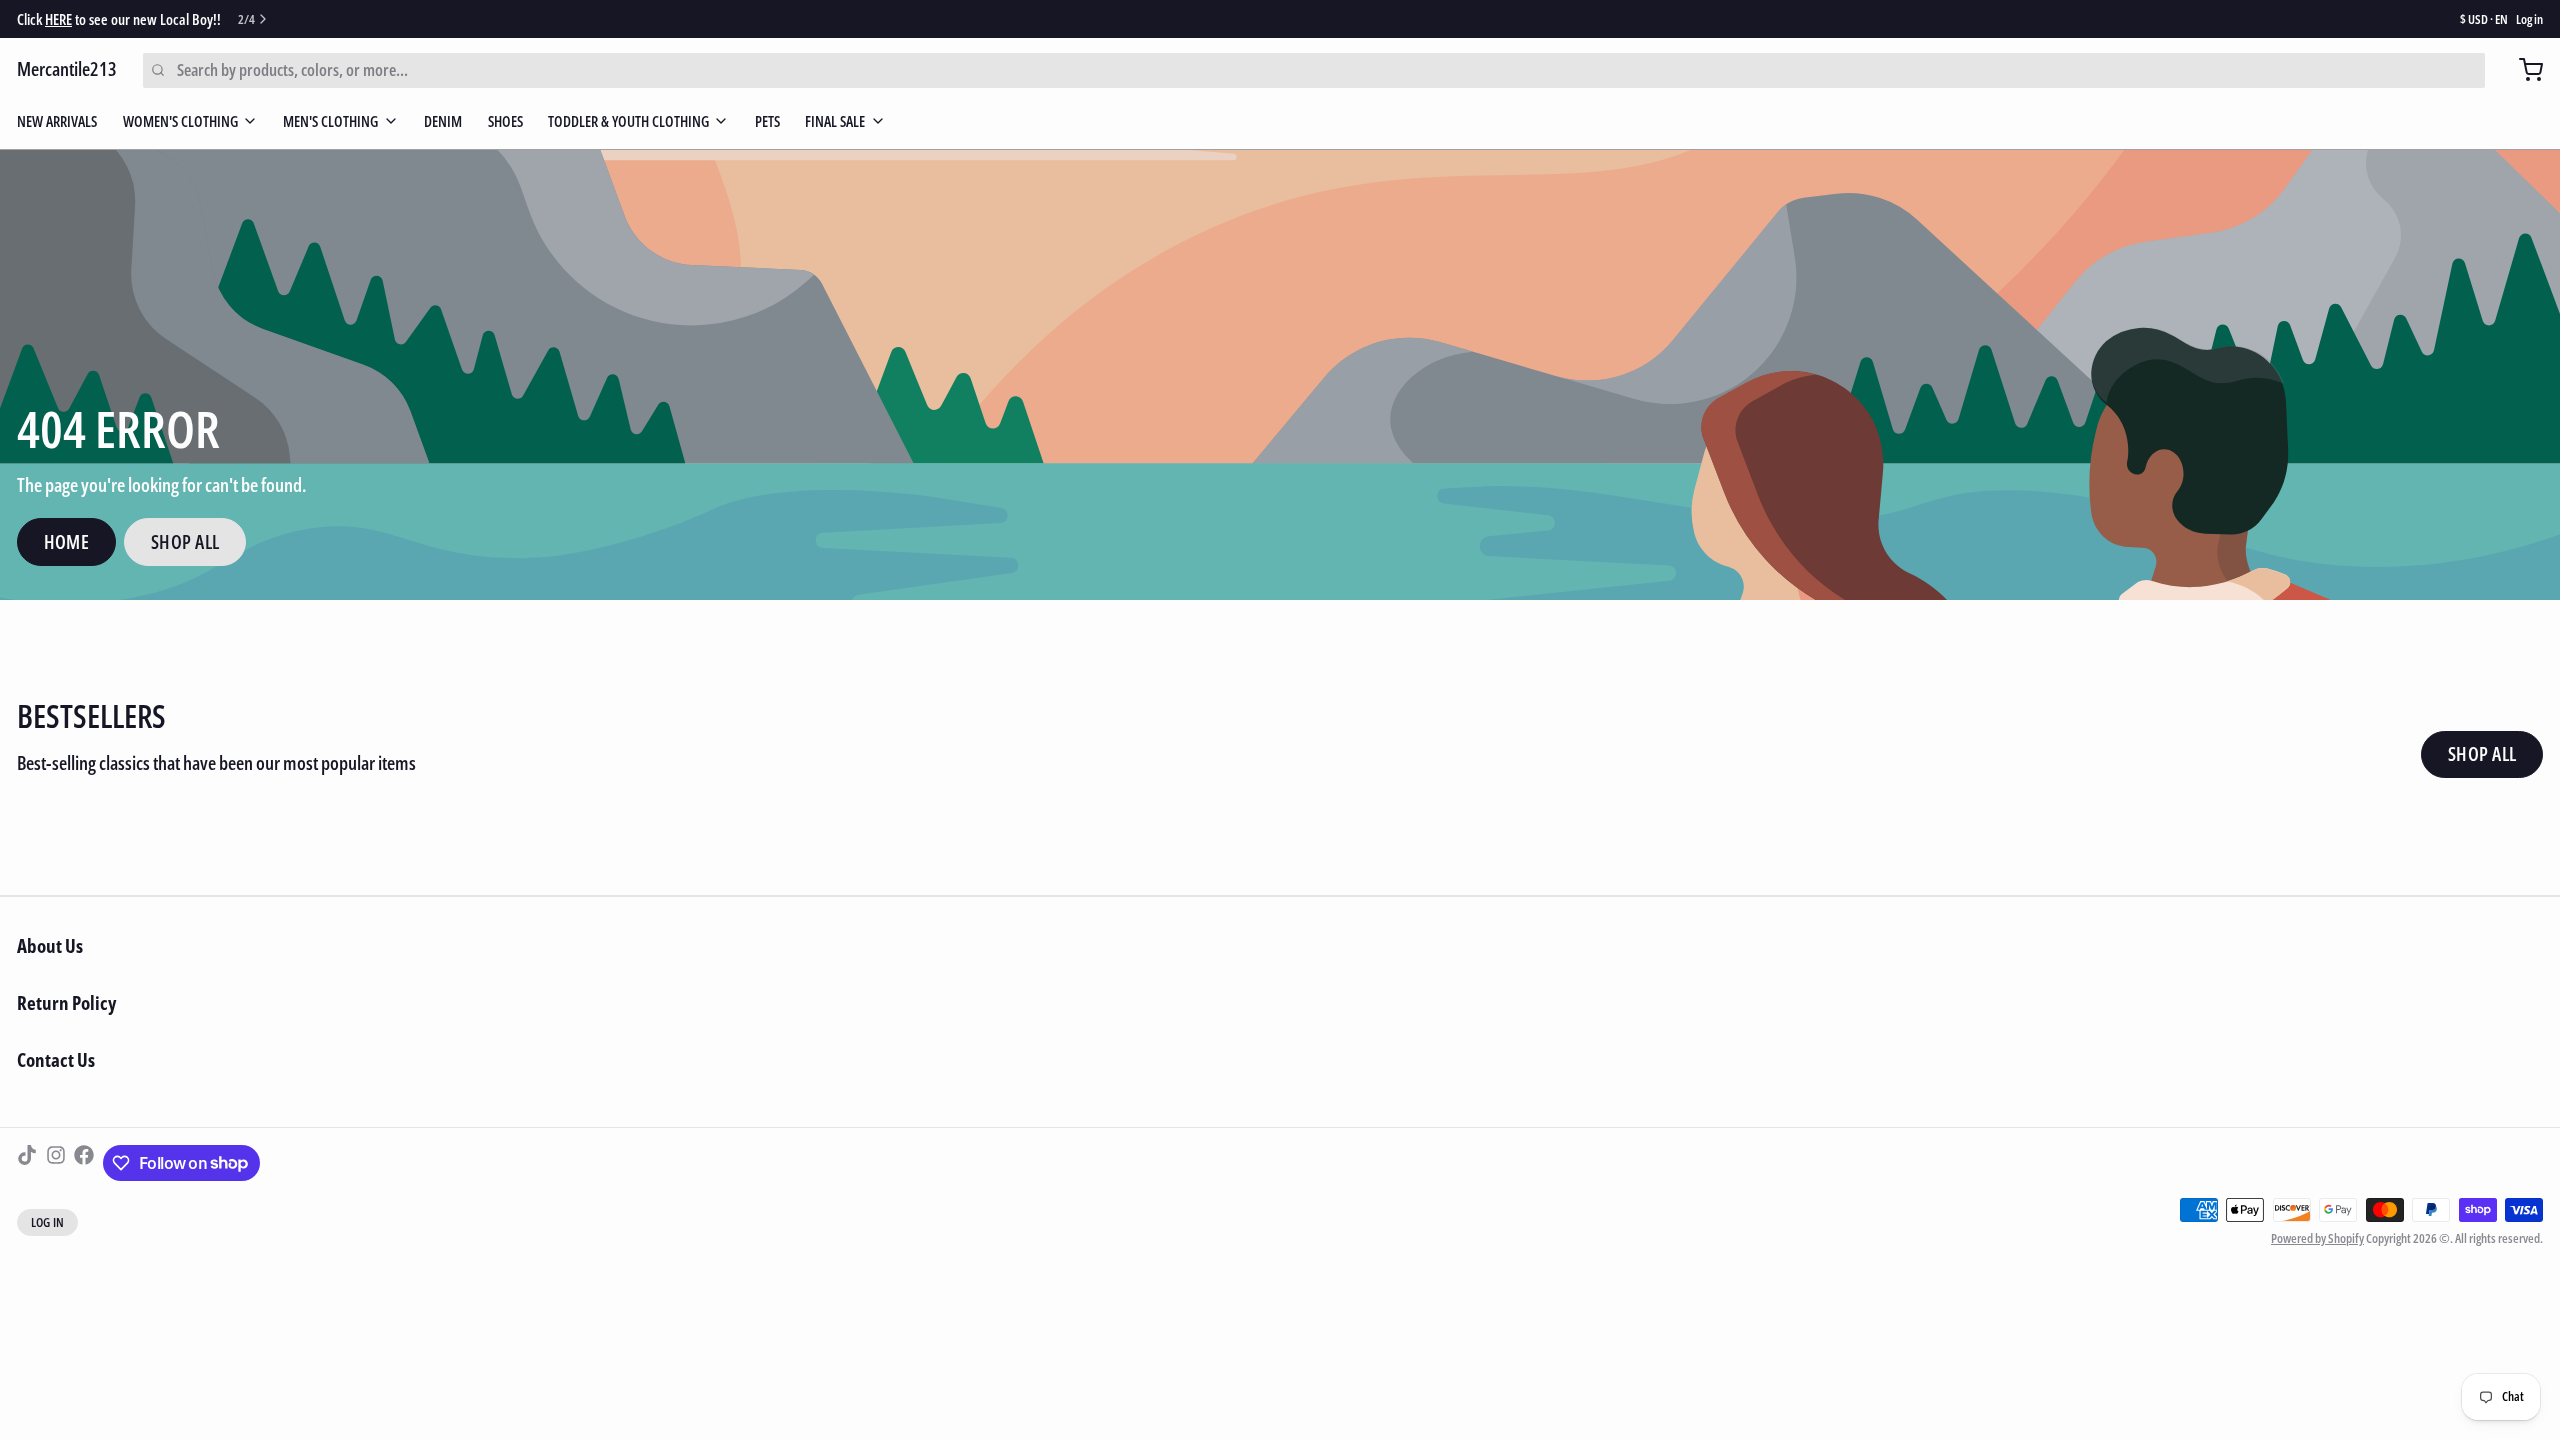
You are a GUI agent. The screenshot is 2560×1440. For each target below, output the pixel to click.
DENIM (443, 121)
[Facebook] (84, 1163)
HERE (58, 19)
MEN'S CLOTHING (330, 121)
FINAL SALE (835, 121)
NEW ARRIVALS (57, 121)
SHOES (505, 121)
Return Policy (66, 1003)
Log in (2529, 19)
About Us (50, 946)
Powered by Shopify (2317, 1238)
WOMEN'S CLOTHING (180, 121)
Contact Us (56, 1060)
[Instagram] (56, 1163)
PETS (767, 121)
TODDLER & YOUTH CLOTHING (628, 121)
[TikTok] (27, 1163)
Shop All (185, 542)
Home (67, 542)
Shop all (2482, 754)
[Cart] (2522, 70)
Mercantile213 (67, 69)
